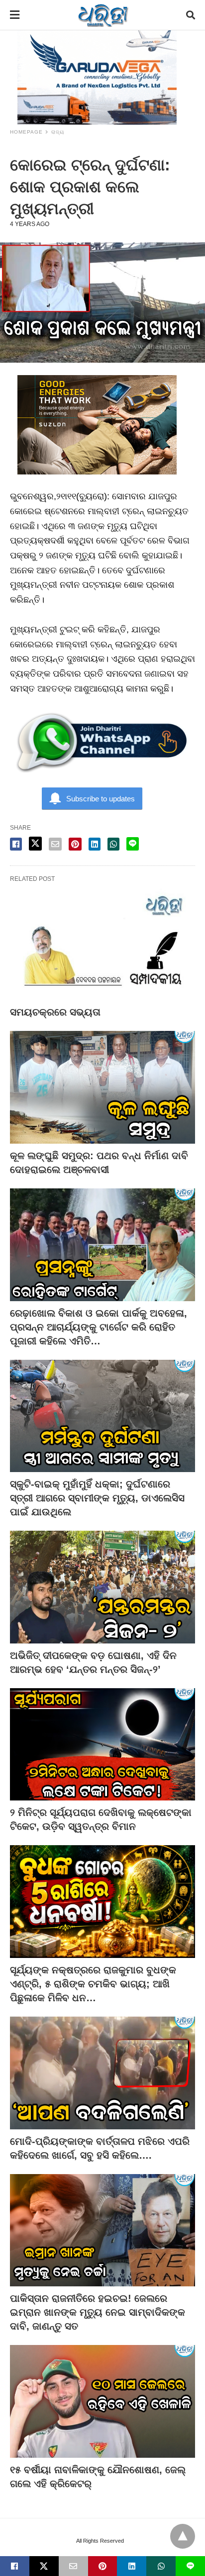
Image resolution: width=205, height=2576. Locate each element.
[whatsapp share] (113, 844)
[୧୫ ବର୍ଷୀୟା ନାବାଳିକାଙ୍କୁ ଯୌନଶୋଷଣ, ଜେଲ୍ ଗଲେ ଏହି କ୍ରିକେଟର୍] (102, 2401)
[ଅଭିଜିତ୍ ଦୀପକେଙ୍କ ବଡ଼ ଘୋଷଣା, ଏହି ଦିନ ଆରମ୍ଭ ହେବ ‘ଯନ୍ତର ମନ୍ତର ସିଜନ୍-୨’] (102, 1587)
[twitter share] (35, 844)
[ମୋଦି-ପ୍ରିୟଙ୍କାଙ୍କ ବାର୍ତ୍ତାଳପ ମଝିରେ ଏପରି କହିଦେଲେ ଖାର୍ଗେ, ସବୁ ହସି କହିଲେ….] (102, 2073)
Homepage (26, 132)
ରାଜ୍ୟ (58, 132)
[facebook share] (16, 844)
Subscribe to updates (101, 799)
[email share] (55, 844)
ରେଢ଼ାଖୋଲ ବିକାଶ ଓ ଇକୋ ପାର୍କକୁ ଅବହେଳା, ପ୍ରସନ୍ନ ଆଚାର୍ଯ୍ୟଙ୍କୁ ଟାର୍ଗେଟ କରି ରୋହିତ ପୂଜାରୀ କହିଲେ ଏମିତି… (99, 1327)
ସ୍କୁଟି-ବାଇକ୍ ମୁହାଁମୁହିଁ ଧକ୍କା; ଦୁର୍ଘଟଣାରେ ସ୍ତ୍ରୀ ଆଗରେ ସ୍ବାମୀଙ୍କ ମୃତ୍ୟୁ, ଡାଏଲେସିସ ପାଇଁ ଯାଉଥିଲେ (97, 1498)
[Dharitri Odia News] (103, 15)
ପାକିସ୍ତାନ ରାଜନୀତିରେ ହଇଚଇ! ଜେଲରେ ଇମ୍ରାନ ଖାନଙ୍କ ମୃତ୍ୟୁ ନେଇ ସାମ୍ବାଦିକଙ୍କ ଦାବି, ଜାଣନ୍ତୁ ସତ (98, 2312)
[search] (191, 15)
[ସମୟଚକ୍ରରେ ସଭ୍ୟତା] (102, 944)
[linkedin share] (95, 844)
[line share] (133, 844)
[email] (73, 2566)
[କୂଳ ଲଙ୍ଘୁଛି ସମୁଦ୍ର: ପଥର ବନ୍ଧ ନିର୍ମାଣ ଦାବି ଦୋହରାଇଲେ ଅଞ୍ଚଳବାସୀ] (102, 1087)
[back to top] (183, 2536)
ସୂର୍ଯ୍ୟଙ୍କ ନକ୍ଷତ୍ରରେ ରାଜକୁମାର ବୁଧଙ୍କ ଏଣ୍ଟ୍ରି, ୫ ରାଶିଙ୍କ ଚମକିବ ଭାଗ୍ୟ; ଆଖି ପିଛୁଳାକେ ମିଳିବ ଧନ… (93, 1984)
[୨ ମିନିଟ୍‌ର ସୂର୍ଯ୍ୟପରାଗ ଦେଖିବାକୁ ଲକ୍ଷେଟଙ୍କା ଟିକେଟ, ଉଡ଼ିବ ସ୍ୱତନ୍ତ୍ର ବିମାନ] (102, 1745)
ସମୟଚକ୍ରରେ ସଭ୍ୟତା (55, 1012)
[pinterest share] (75, 844)
